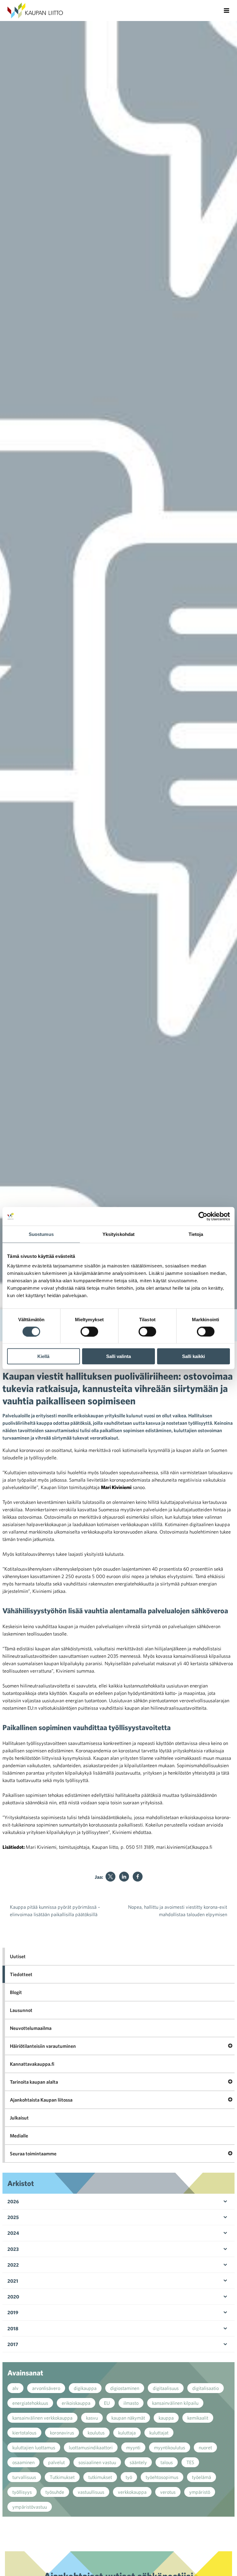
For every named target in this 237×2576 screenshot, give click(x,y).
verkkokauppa (132, 2492)
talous (167, 2462)
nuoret (205, 2447)
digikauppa (85, 2388)
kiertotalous (24, 2433)
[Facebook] (138, 1877)
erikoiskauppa (76, 2403)
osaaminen (23, 2462)
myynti (133, 2447)
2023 (13, 2249)
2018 (13, 2328)
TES (190, 2462)
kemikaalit (198, 2418)
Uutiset (18, 1956)
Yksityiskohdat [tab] (118, 1234)
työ (129, 2477)
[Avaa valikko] (227, 11)
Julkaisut (19, 2118)
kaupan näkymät (128, 2418)
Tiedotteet (21, 1974)
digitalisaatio (206, 2388)
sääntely (138, 2462)
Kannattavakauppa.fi (32, 2064)
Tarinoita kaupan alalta (34, 2082)
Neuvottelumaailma (31, 2028)
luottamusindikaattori (91, 2447)
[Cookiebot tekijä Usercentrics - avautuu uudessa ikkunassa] (203, 1216)
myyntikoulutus (170, 2447)
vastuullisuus (91, 2492)
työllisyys (22, 2492)
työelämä (202, 2477)
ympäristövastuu (30, 2507)
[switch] (89, 1331)
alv (15, 2388)
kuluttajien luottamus (34, 2447)
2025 (13, 2217)
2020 (13, 2297)
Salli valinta (118, 1356)
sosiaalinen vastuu (97, 2462)
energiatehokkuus (30, 2403)
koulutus (96, 2433)
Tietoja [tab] (196, 1234)
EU (107, 2403)
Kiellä (43, 1356)
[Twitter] (110, 1877)
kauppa (166, 2418)
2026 (13, 2201)
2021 (13, 2281)
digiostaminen (125, 2388)
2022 (13, 2265)
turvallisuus (24, 2477)
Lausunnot (21, 2010)
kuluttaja (127, 2433)
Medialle (19, 2136)
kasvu (92, 2418)
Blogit (16, 1992)
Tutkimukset (62, 2477)
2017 (13, 2344)
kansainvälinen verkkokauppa (42, 2418)
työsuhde (55, 2492)
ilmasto (131, 2403)
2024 (13, 2233)
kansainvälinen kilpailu (175, 2403)
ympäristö (200, 2492)
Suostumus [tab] (41, 1234)
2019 (13, 2312)
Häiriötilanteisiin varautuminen (43, 2046)
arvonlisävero (46, 2388)
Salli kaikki (193, 1356)
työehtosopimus (162, 2477)
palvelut (56, 2462)
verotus (168, 2492)
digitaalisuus (166, 2388)
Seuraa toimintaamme (33, 2154)
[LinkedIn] (124, 1877)
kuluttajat (159, 2433)
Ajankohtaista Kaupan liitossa (41, 2100)
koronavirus (62, 2433)
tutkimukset (100, 2477)
